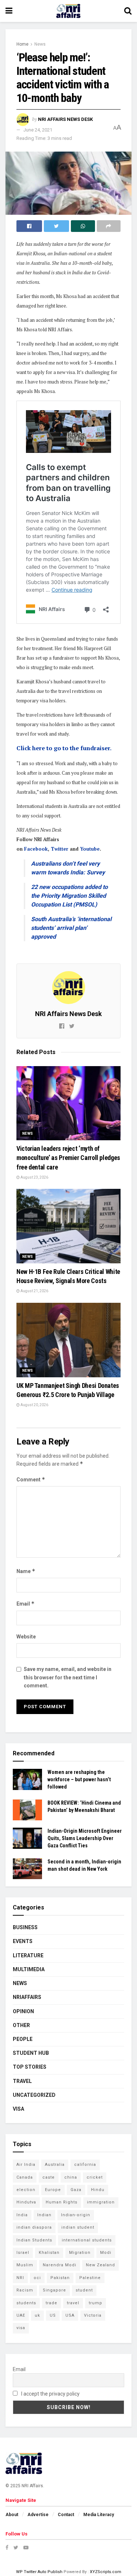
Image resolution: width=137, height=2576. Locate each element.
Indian (44, 2215)
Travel (22, 2081)
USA (70, 2315)
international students (87, 2240)
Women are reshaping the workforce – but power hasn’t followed (79, 1779)
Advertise (38, 2515)
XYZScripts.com (106, 2572)
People (23, 2039)
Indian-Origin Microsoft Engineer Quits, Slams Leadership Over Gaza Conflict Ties (85, 1838)
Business (25, 1927)
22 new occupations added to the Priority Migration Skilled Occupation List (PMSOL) (69, 896)
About (12, 2515)
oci (37, 2278)
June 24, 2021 (38, 130)
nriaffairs (27, 1997)
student (84, 2290)
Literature (28, 1955)
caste (49, 2177)
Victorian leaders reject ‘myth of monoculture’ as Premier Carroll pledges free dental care (68, 1158)
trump (96, 2303)
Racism (25, 2290)
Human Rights (62, 2202)
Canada (25, 2177)
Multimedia (29, 1969)
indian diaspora (34, 2227)
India (22, 2215)
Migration (80, 2253)
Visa (18, 2109)
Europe (53, 2190)
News (40, 44)
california (85, 2165)
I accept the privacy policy (50, 2394)
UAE (21, 2315)
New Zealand (100, 2265)
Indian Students (34, 2240)
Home (22, 44)
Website (26, 1637)
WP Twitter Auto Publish (39, 2572)
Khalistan (49, 2253)
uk (37, 2315)
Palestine (90, 2278)
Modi (106, 2253)
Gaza (76, 2190)
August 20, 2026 (34, 1405)
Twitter (60, 849)
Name (26, 1571)
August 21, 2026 (34, 1291)
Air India (26, 2165)
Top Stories (30, 2067)
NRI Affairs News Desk (65, 119)
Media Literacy (99, 2515)
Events (23, 1941)
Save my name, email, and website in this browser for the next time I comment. (68, 1677)
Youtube (90, 849)
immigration (101, 2202)
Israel (23, 2253)
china (71, 2177)
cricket (95, 2177)
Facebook (36, 849)
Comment (31, 1479)
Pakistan (60, 2278)
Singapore (54, 2290)
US (53, 2315)
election (26, 2190)
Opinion (23, 2011)
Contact (66, 2515)
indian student (78, 2227)
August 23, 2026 (34, 1177)
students (26, 2303)
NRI (20, 2278)
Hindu (98, 2190)
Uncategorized (34, 2095)
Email (26, 1604)
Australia (55, 2165)
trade (52, 2303)
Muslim (25, 2265)
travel (73, 2303)
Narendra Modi (60, 2265)
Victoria (93, 2315)
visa (21, 2328)
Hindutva (26, 2202)
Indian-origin (76, 2215)
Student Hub (31, 2053)
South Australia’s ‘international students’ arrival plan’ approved (71, 928)
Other (21, 2025)
